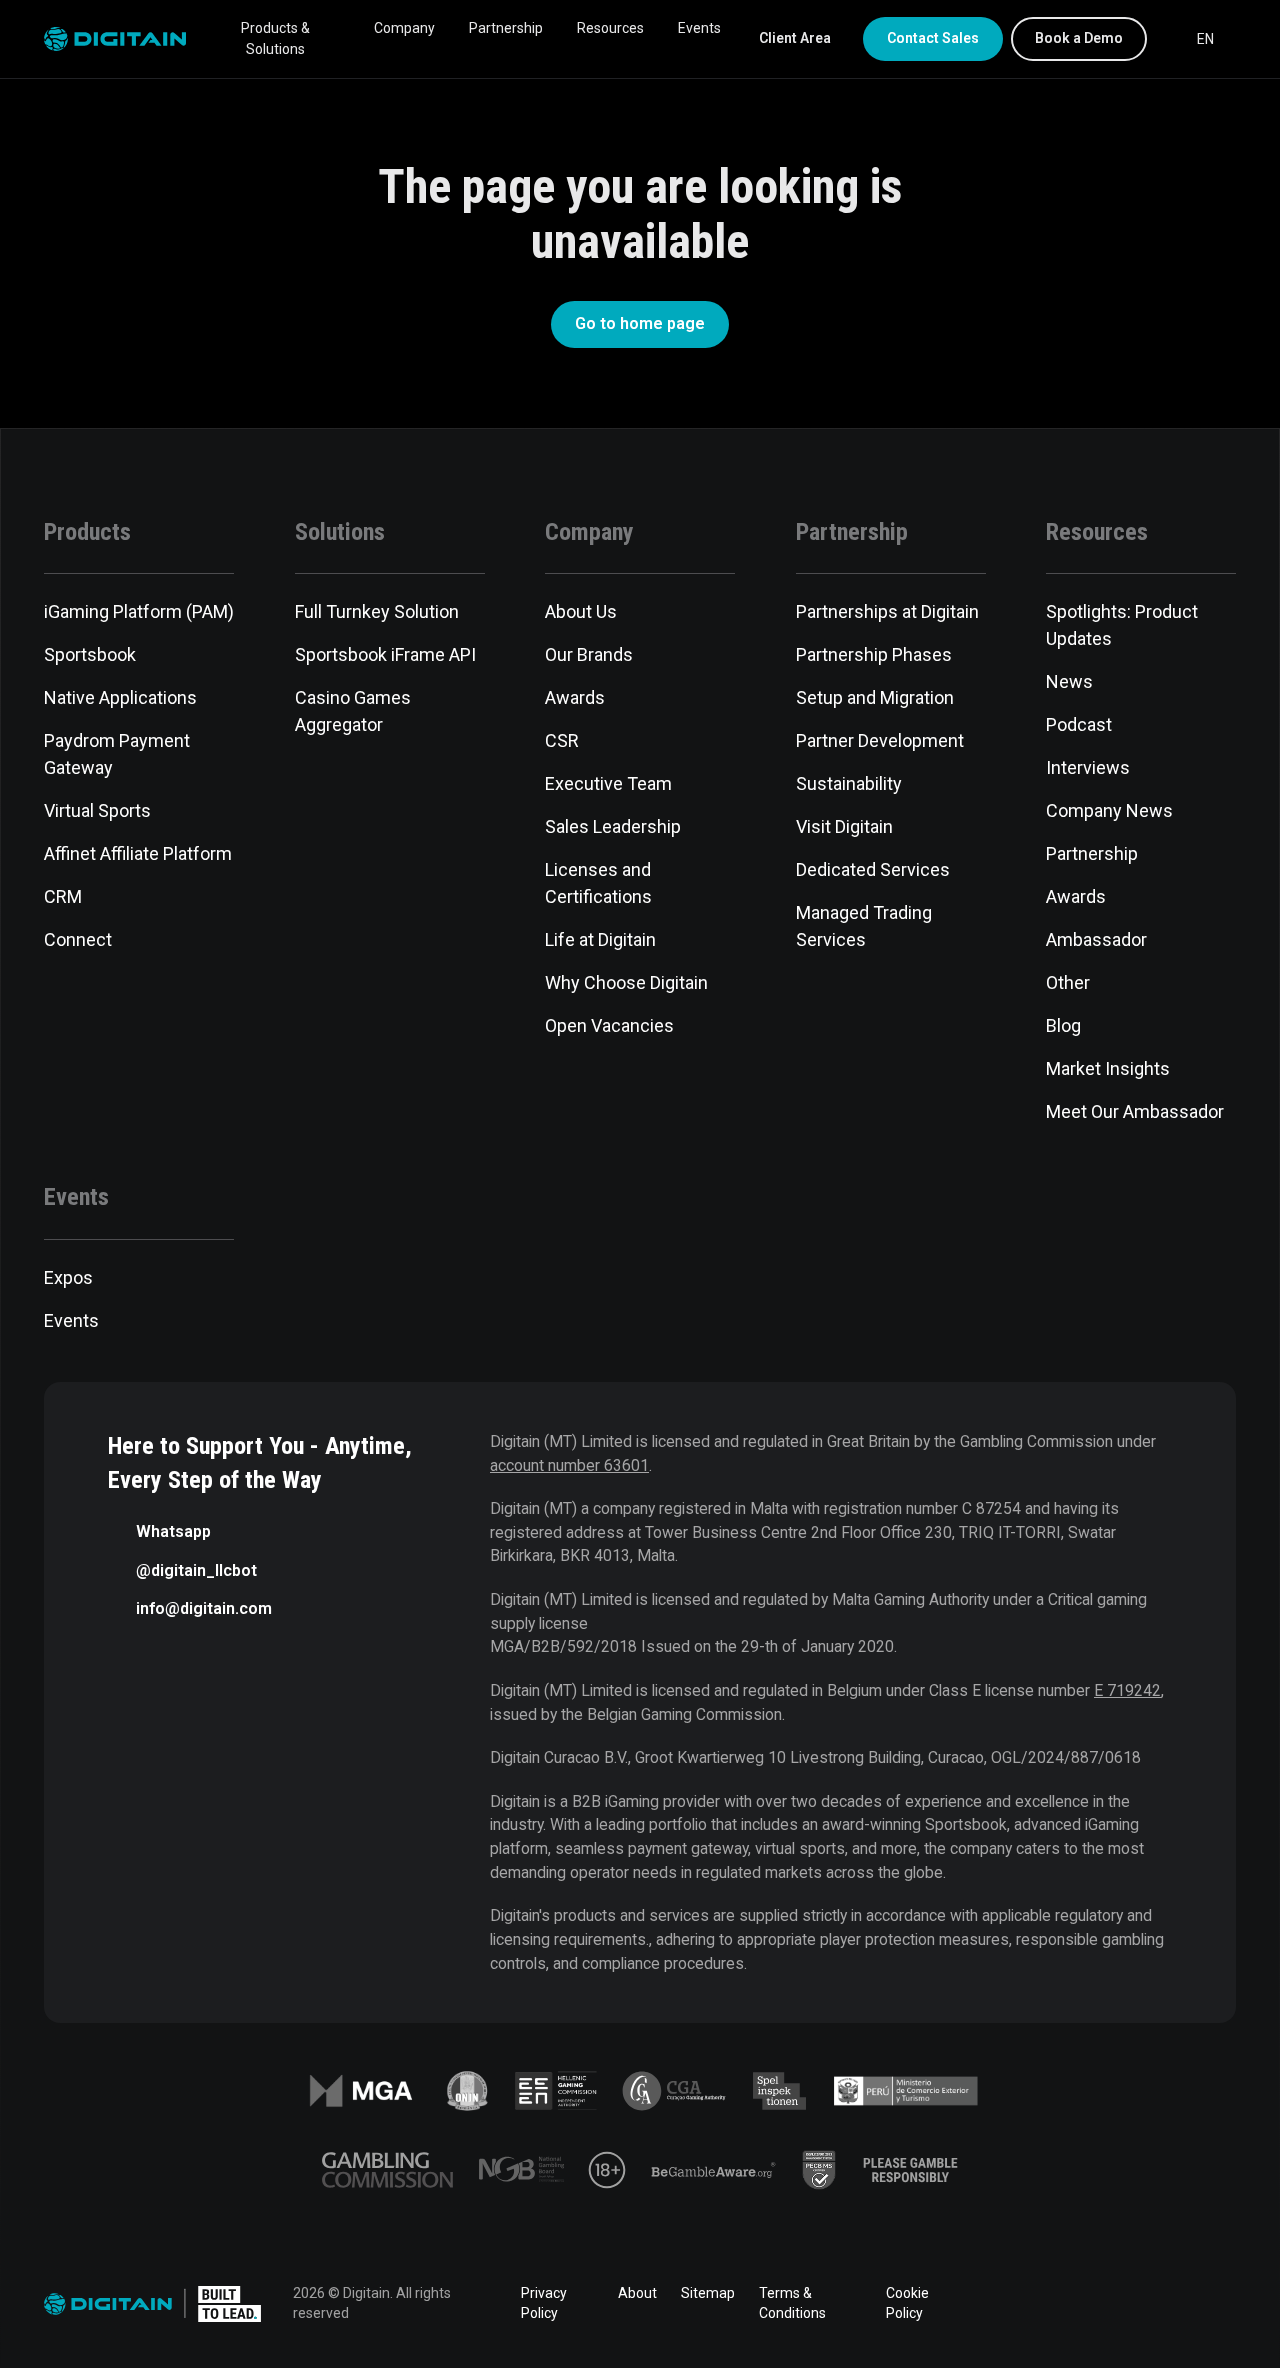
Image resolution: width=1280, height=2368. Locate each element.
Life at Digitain (600, 939)
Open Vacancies (609, 1025)
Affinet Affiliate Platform (138, 853)
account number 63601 (569, 1465)
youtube (1168, 2304)
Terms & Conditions (792, 2303)
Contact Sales (933, 38)
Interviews (1088, 767)
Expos (68, 1277)
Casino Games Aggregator (353, 711)
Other (1068, 982)
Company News (1109, 810)
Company (404, 28)
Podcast (1079, 724)
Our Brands (589, 654)
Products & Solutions (275, 38)
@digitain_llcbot (196, 1570)
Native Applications (120, 697)
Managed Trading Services (864, 926)
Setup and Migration (875, 697)
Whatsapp (173, 1531)
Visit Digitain (844, 826)
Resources (610, 28)
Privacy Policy (544, 2303)
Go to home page (640, 323)
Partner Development (880, 740)
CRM (63, 896)
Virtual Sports (97, 810)
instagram (1224, 2304)
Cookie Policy (907, 2303)
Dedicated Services (873, 869)
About (637, 2293)
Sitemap (708, 2293)
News (1069, 681)
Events (699, 28)
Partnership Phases (874, 654)
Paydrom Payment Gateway (117, 754)
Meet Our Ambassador (1135, 1111)
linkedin (1056, 2304)
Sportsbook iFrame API (385, 654)
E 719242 (1127, 1690)
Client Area (795, 38)
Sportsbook (90, 654)
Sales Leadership (613, 826)
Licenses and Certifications (598, 883)
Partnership (506, 28)
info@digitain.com (204, 1608)
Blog (1063, 1025)
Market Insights (1108, 1068)
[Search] (1166, 39)
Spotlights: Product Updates (1122, 625)
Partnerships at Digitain (887, 611)
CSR (562, 740)
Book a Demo (1079, 38)
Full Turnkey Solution (377, 611)
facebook (1000, 2304)
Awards (575, 697)
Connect (78, 939)
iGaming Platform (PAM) (139, 611)
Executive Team (608, 783)
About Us (581, 611)
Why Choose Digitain (626, 982)
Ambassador (1096, 939)
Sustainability (849, 783)
